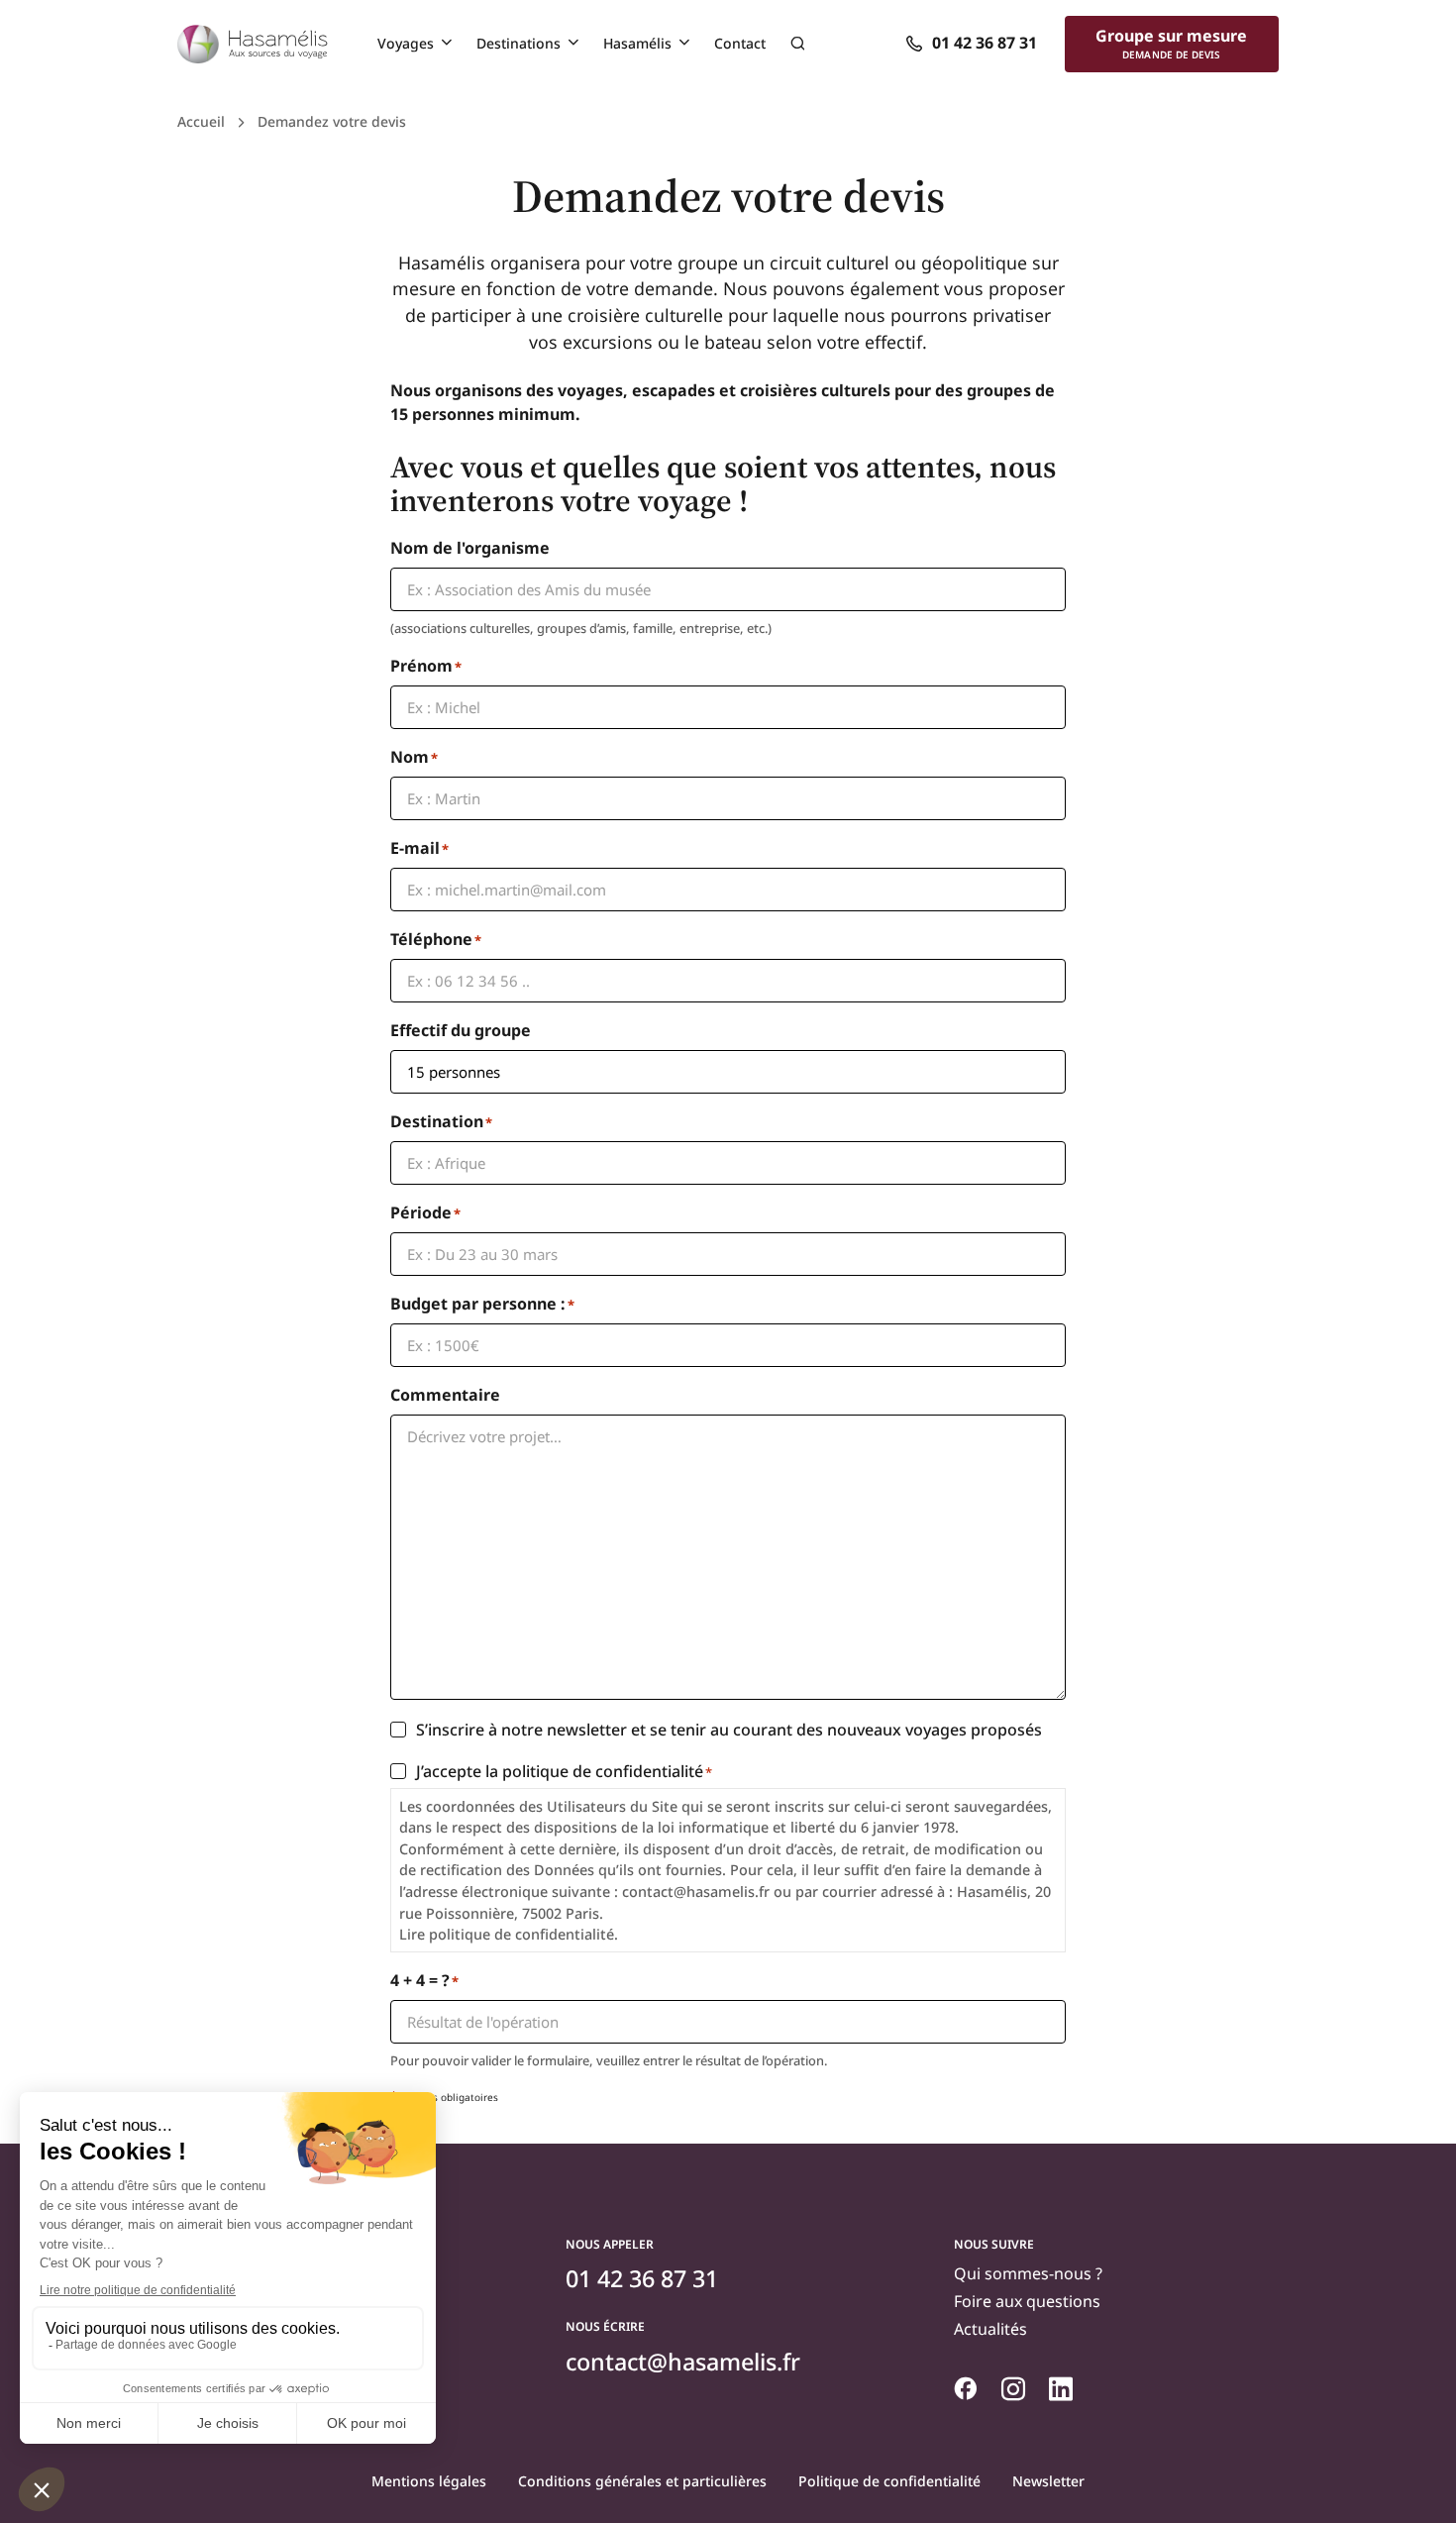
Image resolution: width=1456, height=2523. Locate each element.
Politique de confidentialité (889, 2481)
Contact (740, 43)
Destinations (519, 43)
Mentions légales (429, 2481)
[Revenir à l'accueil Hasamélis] (253, 45)
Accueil (201, 121)
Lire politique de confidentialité (507, 1934)
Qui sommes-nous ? (1028, 2273)
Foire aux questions (1027, 2301)
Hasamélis (637, 43)
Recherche (797, 44)
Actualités (990, 2329)
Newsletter (1048, 2481)
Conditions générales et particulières (642, 2481)
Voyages (406, 43)
